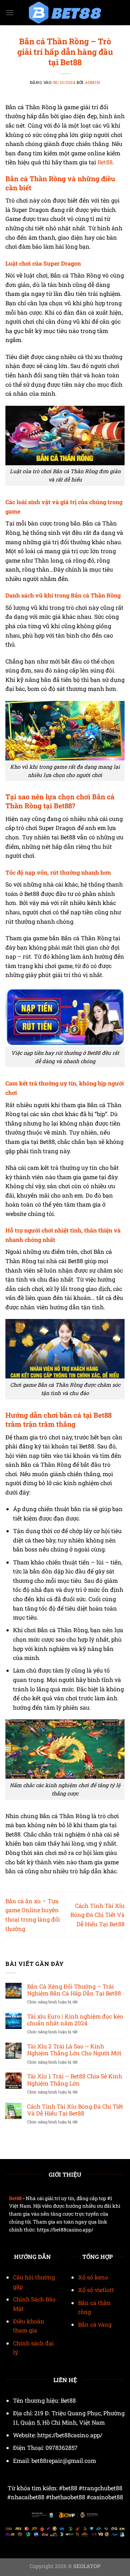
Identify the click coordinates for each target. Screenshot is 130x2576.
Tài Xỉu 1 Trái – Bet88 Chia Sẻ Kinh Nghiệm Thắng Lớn (75, 2079)
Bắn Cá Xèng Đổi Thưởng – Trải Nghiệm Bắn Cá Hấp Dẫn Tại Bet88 (74, 1990)
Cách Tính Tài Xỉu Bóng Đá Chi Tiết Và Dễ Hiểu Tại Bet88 (97, 1915)
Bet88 (105, 162)
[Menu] (10, 12)
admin (92, 82)
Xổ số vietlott (96, 2290)
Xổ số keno (93, 2277)
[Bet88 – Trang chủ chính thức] (65, 13)
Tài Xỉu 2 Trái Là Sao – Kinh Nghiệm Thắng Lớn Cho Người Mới (74, 2049)
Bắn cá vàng (95, 2324)
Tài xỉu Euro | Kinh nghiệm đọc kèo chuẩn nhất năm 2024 (75, 2020)
